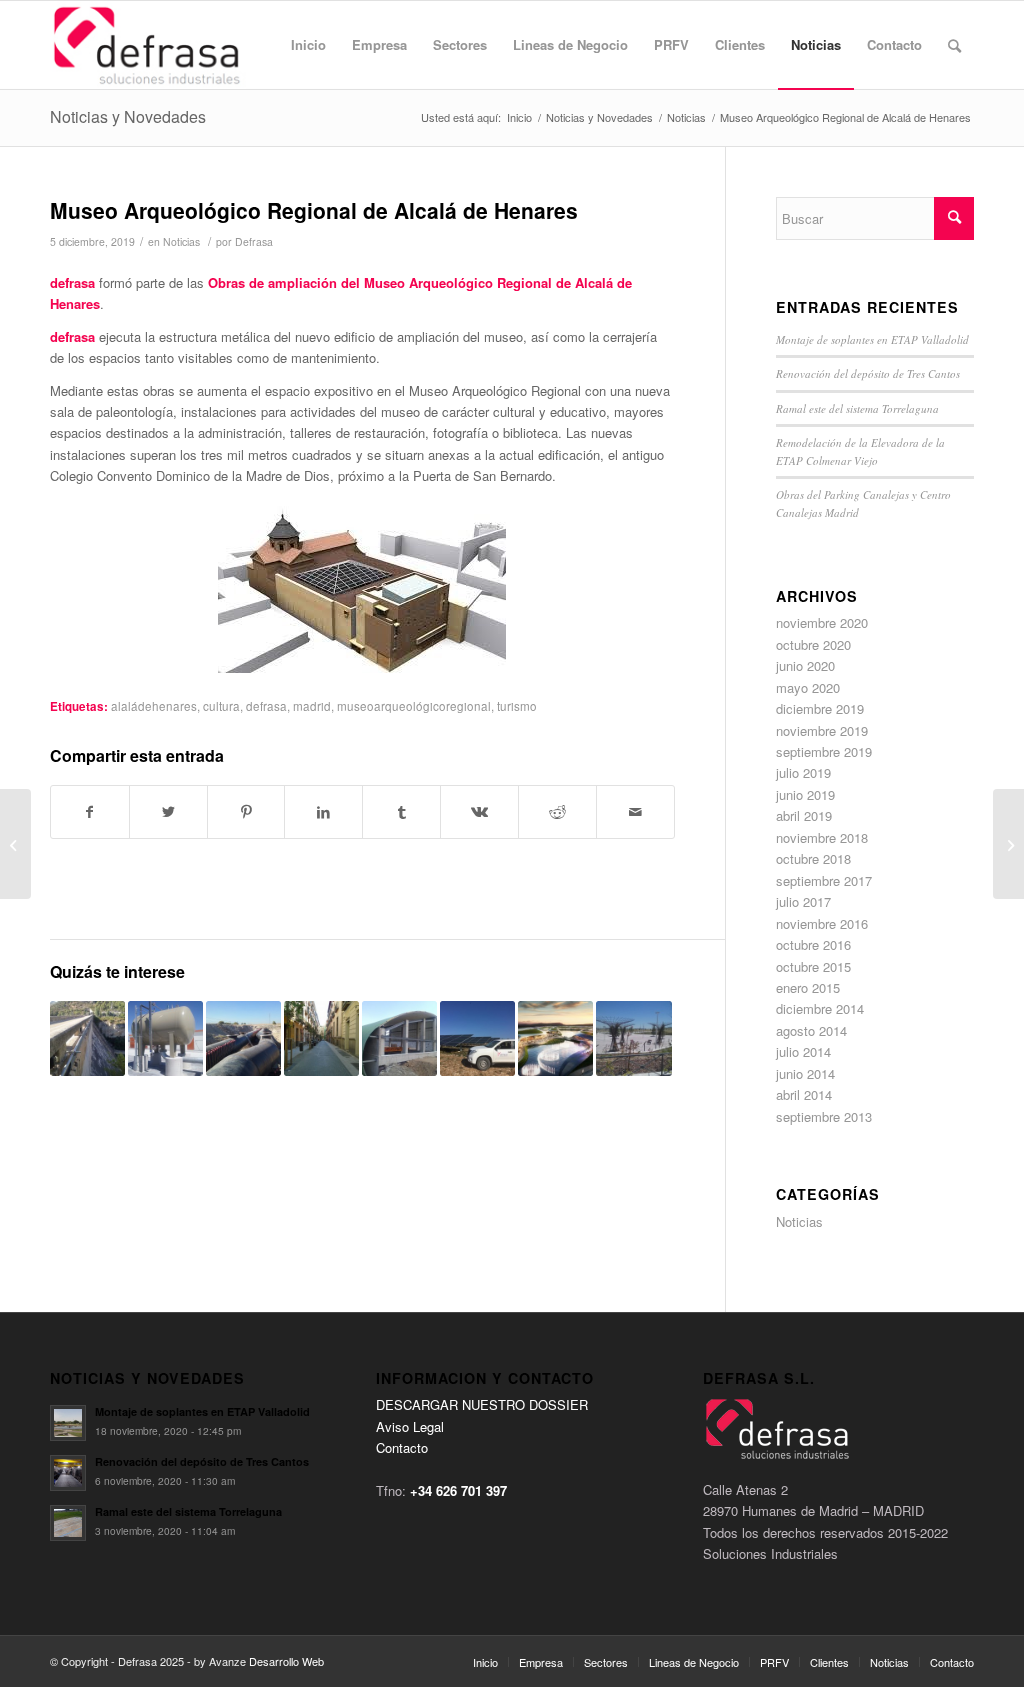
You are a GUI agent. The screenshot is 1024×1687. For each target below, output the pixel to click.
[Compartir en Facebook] (90, 812)
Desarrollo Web (286, 1661)
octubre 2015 (813, 966)
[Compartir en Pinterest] (246, 812)
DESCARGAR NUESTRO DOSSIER (482, 1404)
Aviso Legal (410, 1426)
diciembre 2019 (820, 708)
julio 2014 (803, 1051)
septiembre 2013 (824, 1116)
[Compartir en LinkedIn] (323, 812)
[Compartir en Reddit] (557, 812)
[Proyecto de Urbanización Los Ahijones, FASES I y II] (243, 1038)
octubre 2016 (813, 944)
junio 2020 (805, 665)
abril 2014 (804, 1094)
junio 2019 (805, 794)
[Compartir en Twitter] (168, 812)
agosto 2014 (811, 1030)
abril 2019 (804, 815)
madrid (312, 706)
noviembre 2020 (822, 622)
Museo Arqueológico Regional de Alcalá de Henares (314, 210)
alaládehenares (154, 706)
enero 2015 (808, 987)
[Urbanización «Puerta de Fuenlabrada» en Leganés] (633, 1038)
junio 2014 (805, 1073)
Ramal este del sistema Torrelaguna (857, 408)
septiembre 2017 (824, 880)
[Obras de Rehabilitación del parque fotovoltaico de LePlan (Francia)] (477, 1038)
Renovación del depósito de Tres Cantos (868, 373)
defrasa (266, 706)
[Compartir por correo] (635, 812)
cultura (221, 706)
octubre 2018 (813, 858)
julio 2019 (803, 772)
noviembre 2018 (822, 837)
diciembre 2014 (820, 1008)
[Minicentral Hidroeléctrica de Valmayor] (399, 1038)
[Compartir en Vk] (479, 812)
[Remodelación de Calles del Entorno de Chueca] (321, 1038)
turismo (517, 706)
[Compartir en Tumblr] (401, 812)
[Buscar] (954, 45)
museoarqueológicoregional (414, 706)
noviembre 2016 (822, 923)
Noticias (181, 241)
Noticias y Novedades (128, 116)
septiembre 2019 (824, 751)
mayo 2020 (808, 687)
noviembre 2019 (822, 730)
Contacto (402, 1447)
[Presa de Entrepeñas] (87, 1038)
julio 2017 (803, 901)
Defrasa (254, 241)
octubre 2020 (813, 644)
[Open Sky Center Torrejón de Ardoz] (555, 1038)
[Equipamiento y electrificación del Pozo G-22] (165, 1038)
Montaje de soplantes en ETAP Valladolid (872, 339)
